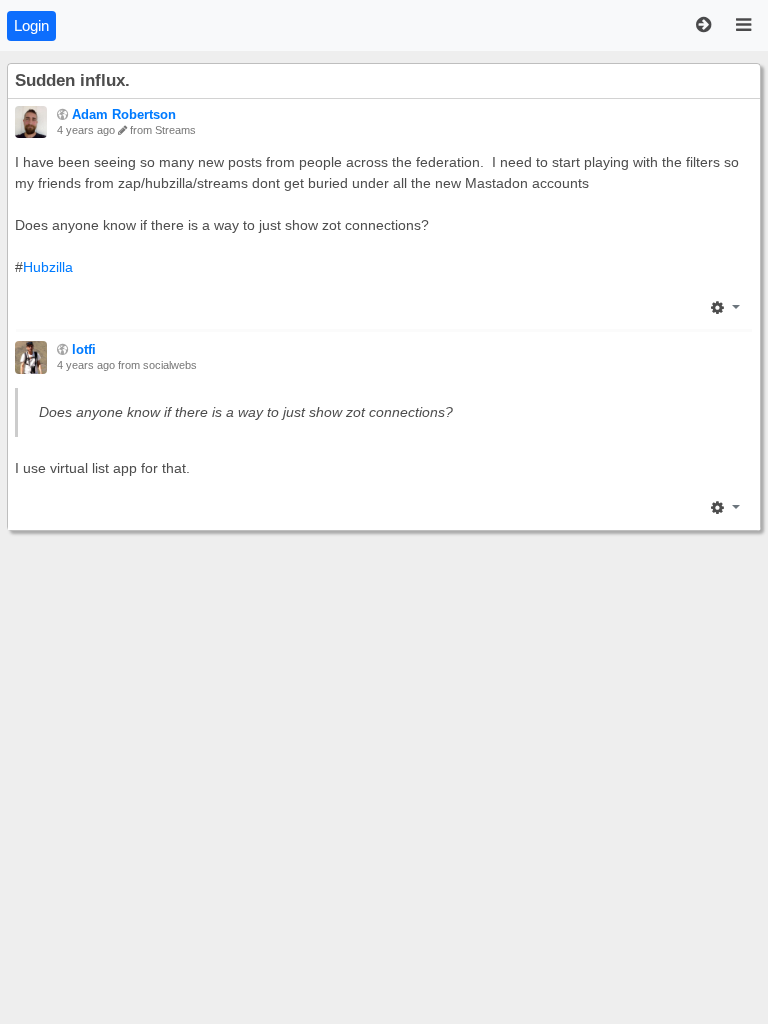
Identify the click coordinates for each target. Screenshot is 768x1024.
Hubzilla (48, 267)
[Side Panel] (703, 25)
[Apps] (743, 25)
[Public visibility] (62, 115)
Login (31, 25)
